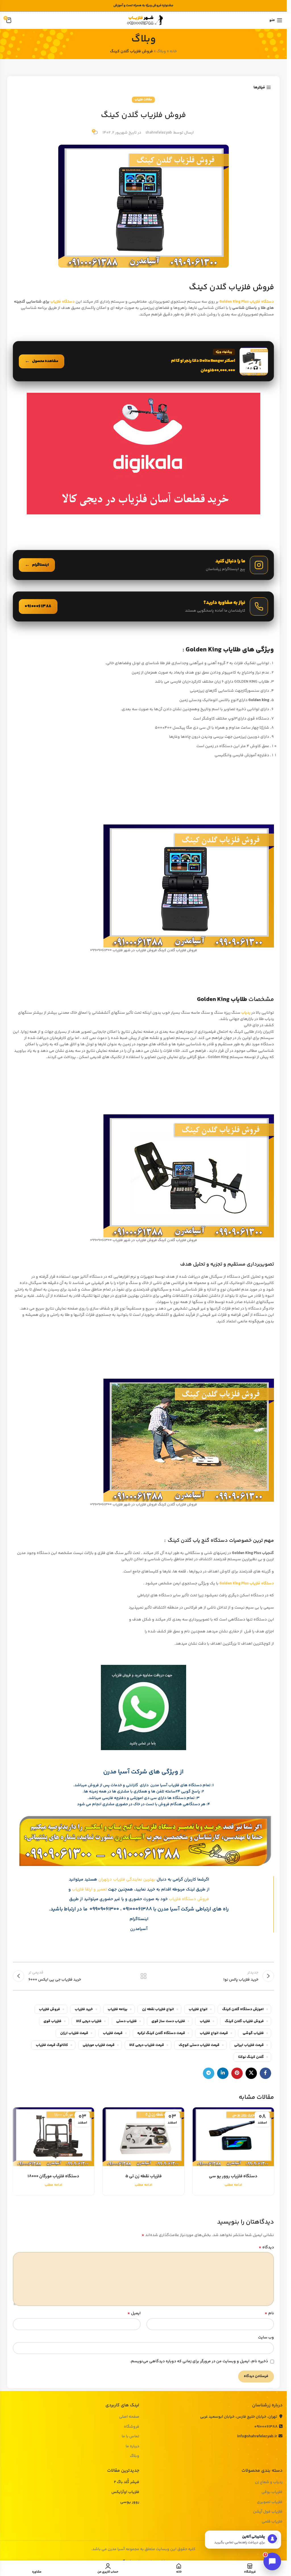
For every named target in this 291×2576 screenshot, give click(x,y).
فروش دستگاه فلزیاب (189, 1899)
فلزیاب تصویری (270, 2502)
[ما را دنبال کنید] (143, 565)
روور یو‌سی (130, 2502)
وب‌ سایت (266, 2338)
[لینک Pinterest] (237, 2073)
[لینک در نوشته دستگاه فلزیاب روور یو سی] (233, 2137)
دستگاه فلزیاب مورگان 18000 (53, 2176)
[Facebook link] (265, 2073)
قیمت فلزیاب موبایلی (99, 2045)
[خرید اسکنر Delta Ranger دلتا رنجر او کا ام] (143, 361)
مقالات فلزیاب (143, 100)
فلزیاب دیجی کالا (89, 2021)
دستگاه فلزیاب (63, 302)
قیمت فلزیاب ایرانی (249, 2045)
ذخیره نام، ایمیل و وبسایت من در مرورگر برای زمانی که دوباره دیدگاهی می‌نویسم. (199, 2361)
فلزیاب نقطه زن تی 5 (144, 2176)
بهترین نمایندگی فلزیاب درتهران (127, 1880)
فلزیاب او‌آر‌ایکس (125, 2492)
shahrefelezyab (159, 133)
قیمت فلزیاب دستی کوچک (199, 2045)
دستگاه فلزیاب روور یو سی (233, 2176)
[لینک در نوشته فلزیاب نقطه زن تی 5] (143, 2137)
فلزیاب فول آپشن (268, 2512)
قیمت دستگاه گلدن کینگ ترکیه (161, 2033)
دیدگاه (266, 2247)
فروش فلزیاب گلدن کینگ (244, 2021)
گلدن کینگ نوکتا (251, 2057)
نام (269, 2313)
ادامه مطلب (233, 2185)
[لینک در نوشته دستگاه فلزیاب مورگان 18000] (53, 2137)
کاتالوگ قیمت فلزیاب (52, 2045)
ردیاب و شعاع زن (269, 2482)
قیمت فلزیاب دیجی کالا (147, 2045)
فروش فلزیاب (49, 2009)
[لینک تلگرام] (209, 2073)
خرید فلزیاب (84, 2009)
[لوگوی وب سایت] (144, 20)
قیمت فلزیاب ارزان (74, 2033)
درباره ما (132, 2447)
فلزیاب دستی (126, 2021)
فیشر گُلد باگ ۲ (127, 2482)
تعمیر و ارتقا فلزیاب (89, 1890)
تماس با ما (130, 2437)
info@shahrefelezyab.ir (257, 2436)
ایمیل (134, 2313)
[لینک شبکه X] (251, 2073)
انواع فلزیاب (198, 2009)
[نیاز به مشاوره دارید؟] (143, 606)
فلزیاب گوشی (253, 2033)
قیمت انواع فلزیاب (214, 2033)
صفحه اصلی (129, 2417)
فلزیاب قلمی (272, 2522)
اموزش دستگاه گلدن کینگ (243, 2009)
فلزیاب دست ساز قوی (168, 2021)
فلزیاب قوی (52, 2021)
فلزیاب (205, 2021)
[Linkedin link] (223, 2073)
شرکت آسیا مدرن (176, 1909)
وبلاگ (161, 51)
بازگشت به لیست (143, 1976)
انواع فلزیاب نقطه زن (158, 2009)
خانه (173, 51)
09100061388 (266, 2427)
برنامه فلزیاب (118, 2009)
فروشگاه (132, 2427)
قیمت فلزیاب (113, 2033)
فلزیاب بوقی (272, 2492)
